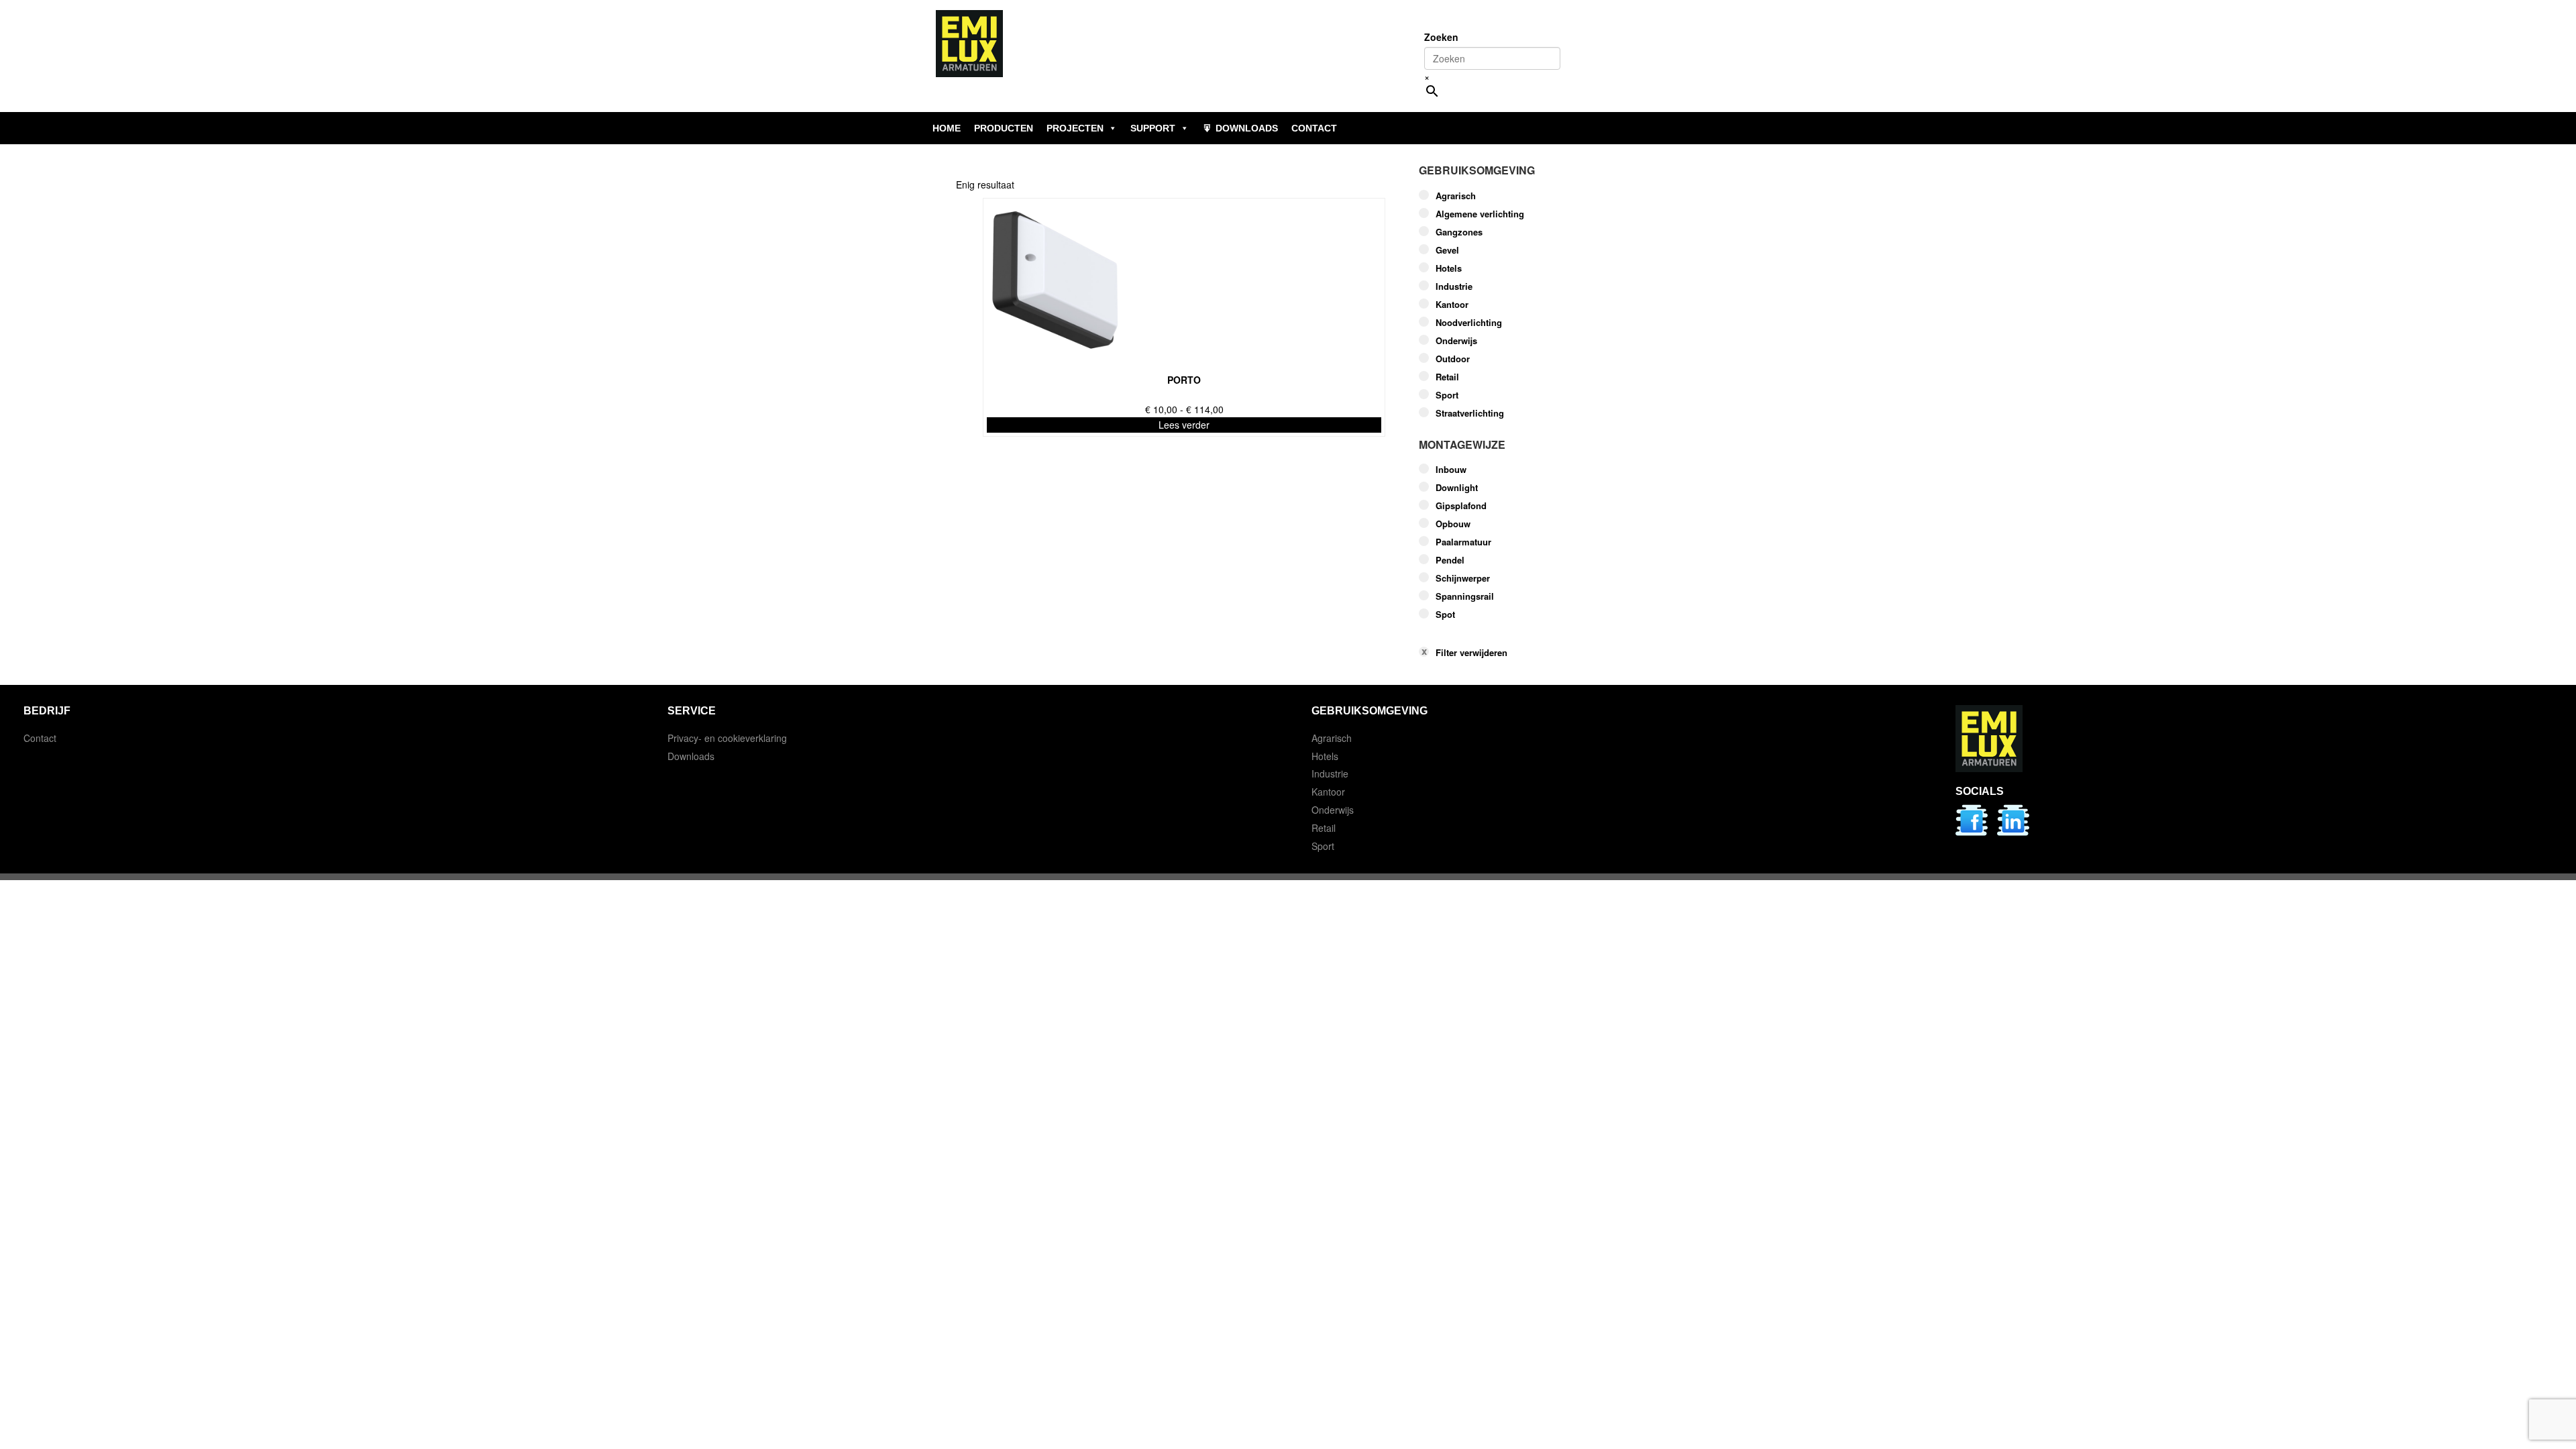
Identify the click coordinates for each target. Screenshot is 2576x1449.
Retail (1447, 377)
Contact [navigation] (1314, 128)
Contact (40, 738)
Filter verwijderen (1471, 653)
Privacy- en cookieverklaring (727, 738)
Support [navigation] (1153, 128)
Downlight (1457, 488)
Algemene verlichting (1480, 214)
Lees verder (1184, 425)
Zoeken (1441, 37)
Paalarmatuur (1463, 542)
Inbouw (1451, 470)
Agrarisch (1456, 196)
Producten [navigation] (1004, 128)
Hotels (1449, 268)
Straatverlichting (1470, 413)
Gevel (1447, 250)
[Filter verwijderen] (1519, 632)
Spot (1445, 614)
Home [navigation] (947, 128)
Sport (1447, 395)
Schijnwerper (1463, 578)
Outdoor (1453, 359)
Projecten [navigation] (1075, 128)
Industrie (1454, 286)
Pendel (1450, 560)
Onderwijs (1456, 341)
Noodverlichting (1469, 323)
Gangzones (1459, 232)
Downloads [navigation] (1247, 128)
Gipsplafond (1461, 506)
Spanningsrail (1465, 596)
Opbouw (1453, 524)
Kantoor (1452, 305)
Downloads (691, 756)
